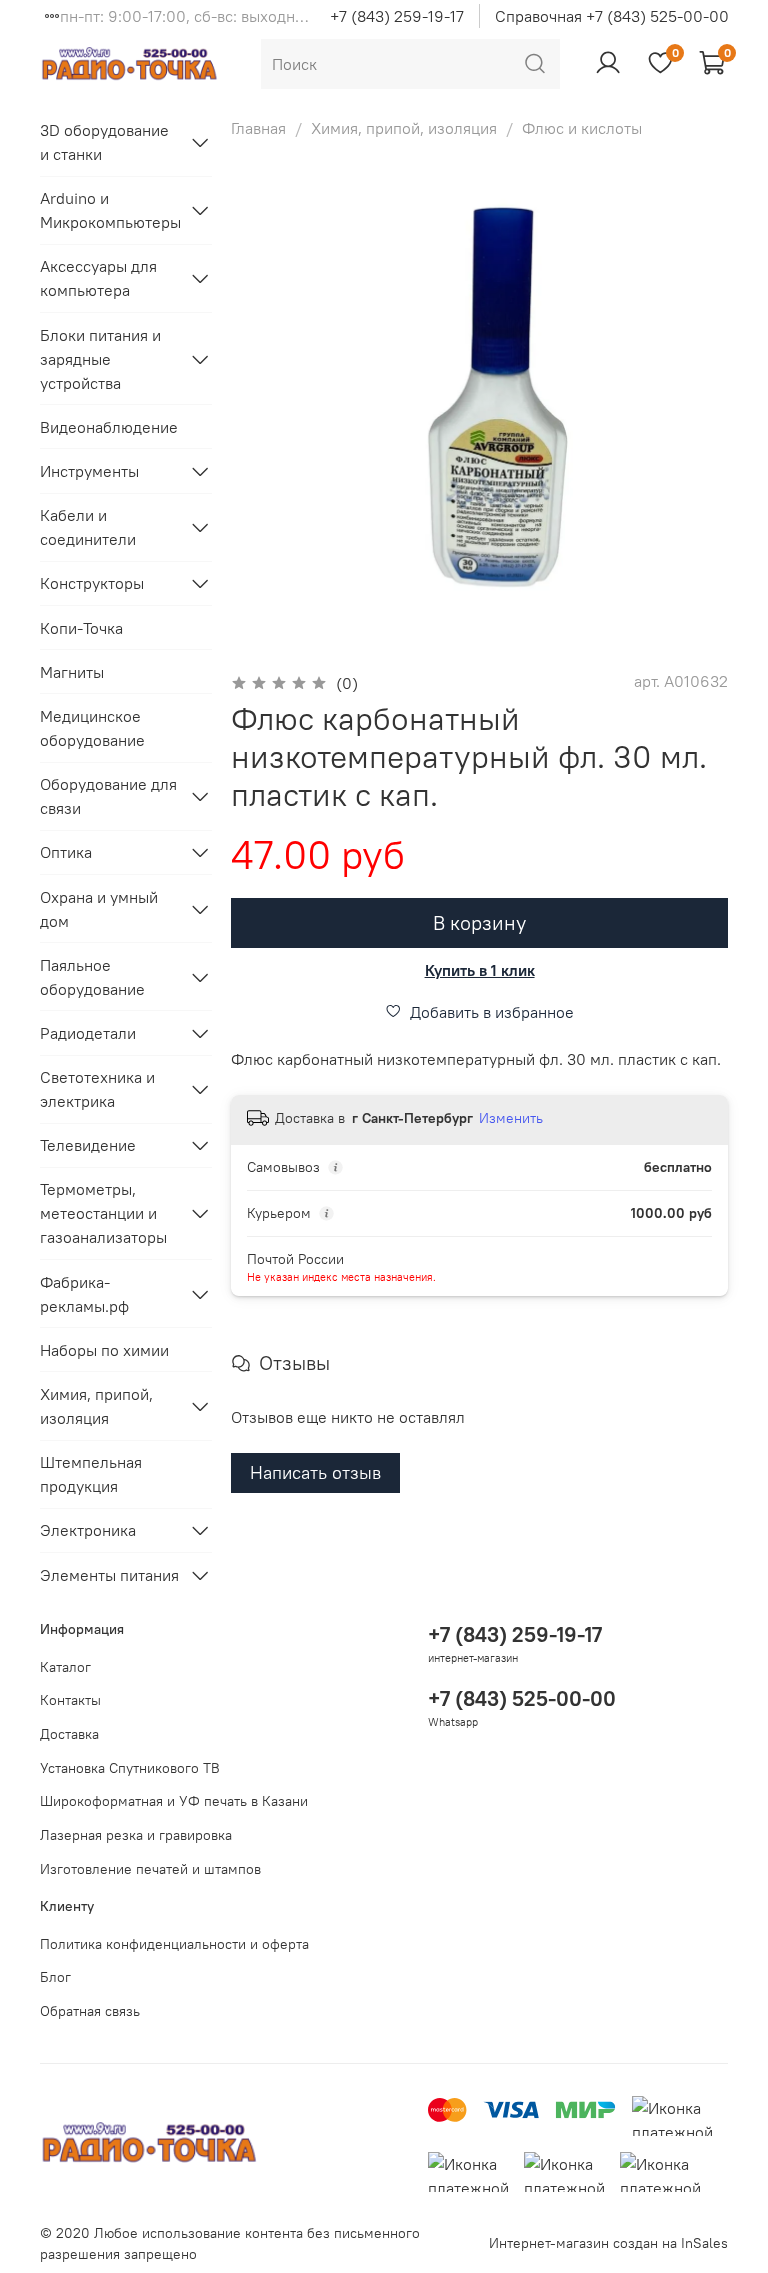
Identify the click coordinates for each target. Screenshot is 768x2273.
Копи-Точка (81, 628)
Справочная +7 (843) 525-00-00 (612, 16)
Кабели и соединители (88, 527)
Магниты (72, 672)
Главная (258, 128)
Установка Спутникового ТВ (130, 1768)
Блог (55, 1977)
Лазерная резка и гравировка (136, 1835)
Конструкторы (92, 583)
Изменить (511, 1118)
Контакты (70, 1700)
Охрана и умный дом (99, 909)
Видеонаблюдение (109, 427)
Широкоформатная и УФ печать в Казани (174, 1801)
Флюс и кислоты (582, 128)
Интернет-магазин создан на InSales (608, 2243)
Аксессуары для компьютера (98, 278)
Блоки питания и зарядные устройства (100, 359)
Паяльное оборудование (92, 977)
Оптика (66, 852)
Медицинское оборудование (92, 728)
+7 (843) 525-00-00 (522, 1698)
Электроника (88, 1530)
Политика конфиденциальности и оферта (174, 1944)
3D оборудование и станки (104, 142)
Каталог (65, 1667)
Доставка (69, 1734)
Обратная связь (90, 2011)
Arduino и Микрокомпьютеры (110, 210)
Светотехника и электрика (97, 1089)
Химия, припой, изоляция (404, 128)
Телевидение (88, 1145)
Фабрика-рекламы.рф (84, 1294)
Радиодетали (88, 1033)
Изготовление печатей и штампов (150, 1869)
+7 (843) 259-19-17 (397, 16)
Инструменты (89, 471)
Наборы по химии (104, 1350)
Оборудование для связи (108, 796)
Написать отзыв (315, 1472)
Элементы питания (109, 1575)
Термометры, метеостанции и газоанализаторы (103, 1213)
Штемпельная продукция (91, 1474)
